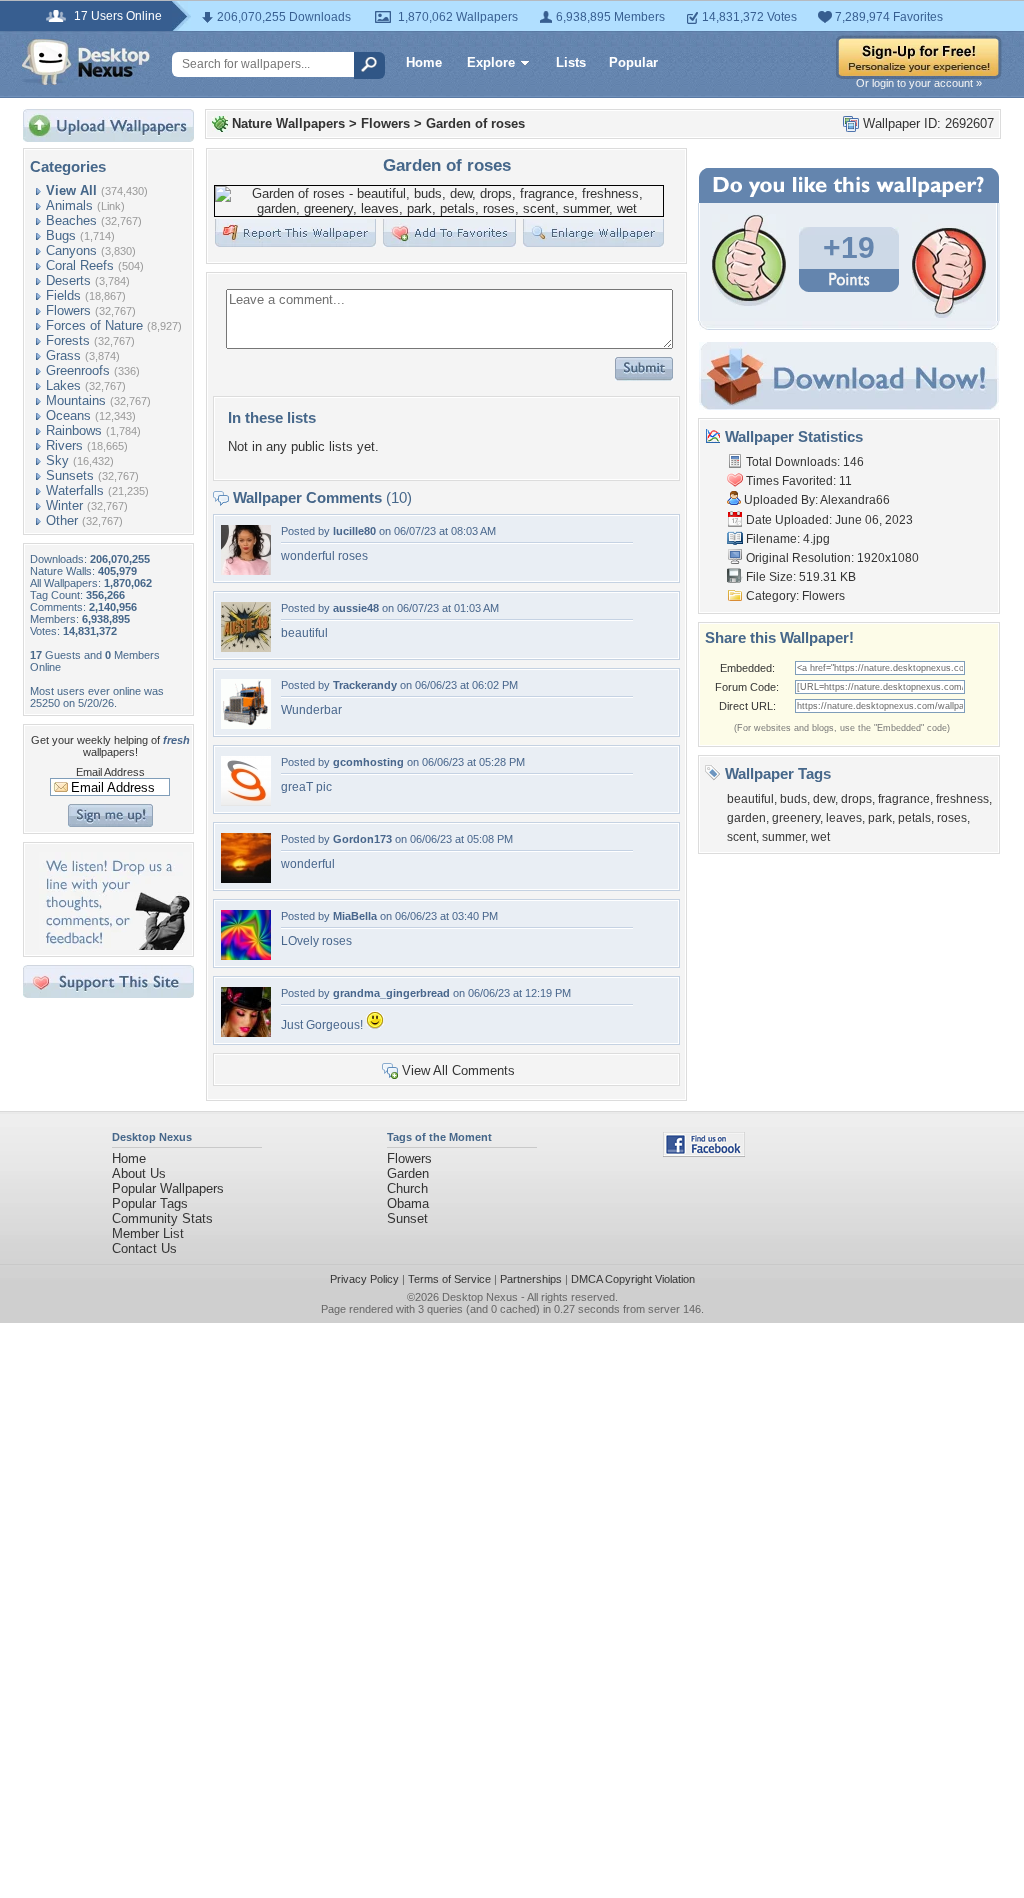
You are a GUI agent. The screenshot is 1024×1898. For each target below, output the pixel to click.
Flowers (68, 310)
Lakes (63, 385)
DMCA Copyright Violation (633, 1279)
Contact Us (144, 1248)
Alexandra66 (855, 500)
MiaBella (355, 916)
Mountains (76, 400)
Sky (57, 460)
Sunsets (70, 475)
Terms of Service (449, 1279)
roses (952, 818)
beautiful (750, 799)
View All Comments (458, 1070)
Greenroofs (78, 370)
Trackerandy (365, 685)
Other (62, 520)
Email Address (110, 772)
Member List (148, 1233)
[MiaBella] (246, 955)
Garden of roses (475, 123)
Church (407, 1188)
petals (914, 818)
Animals (69, 205)
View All (71, 190)
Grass (63, 355)
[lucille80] (246, 570)
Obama (408, 1203)
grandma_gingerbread (391, 993)
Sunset (407, 1218)
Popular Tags (150, 1203)
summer (783, 837)
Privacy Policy (364, 1279)
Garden (408, 1173)
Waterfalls (75, 490)
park (880, 818)
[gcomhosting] (246, 801)
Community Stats (162, 1218)
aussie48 (356, 608)
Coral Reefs (80, 265)
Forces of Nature (94, 325)
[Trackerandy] (246, 724)
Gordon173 (362, 839)
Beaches (71, 220)
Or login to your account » (919, 83)
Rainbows (74, 430)
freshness (962, 799)
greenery (796, 818)
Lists (571, 62)
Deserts (68, 280)
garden (746, 818)
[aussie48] (246, 647)
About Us (139, 1173)
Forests (68, 340)
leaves (844, 818)
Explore (491, 62)
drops (856, 799)
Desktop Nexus (480, 1297)
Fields (63, 295)
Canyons (71, 250)
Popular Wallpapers (168, 1188)
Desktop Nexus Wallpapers (86, 62)
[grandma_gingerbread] (246, 1032)
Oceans (68, 415)
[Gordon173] (246, 878)
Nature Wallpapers (288, 123)
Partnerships (531, 1279)
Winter (64, 505)
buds (793, 799)
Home (424, 62)
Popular (633, 62)
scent (741, 837)
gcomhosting (368, 762)
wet (820, 837)
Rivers (64, 445)
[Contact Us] (114, 945)
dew (824, 799)
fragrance (904, 799)
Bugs (61, 235)
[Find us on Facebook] (704, 1152)
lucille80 (354, 531)
